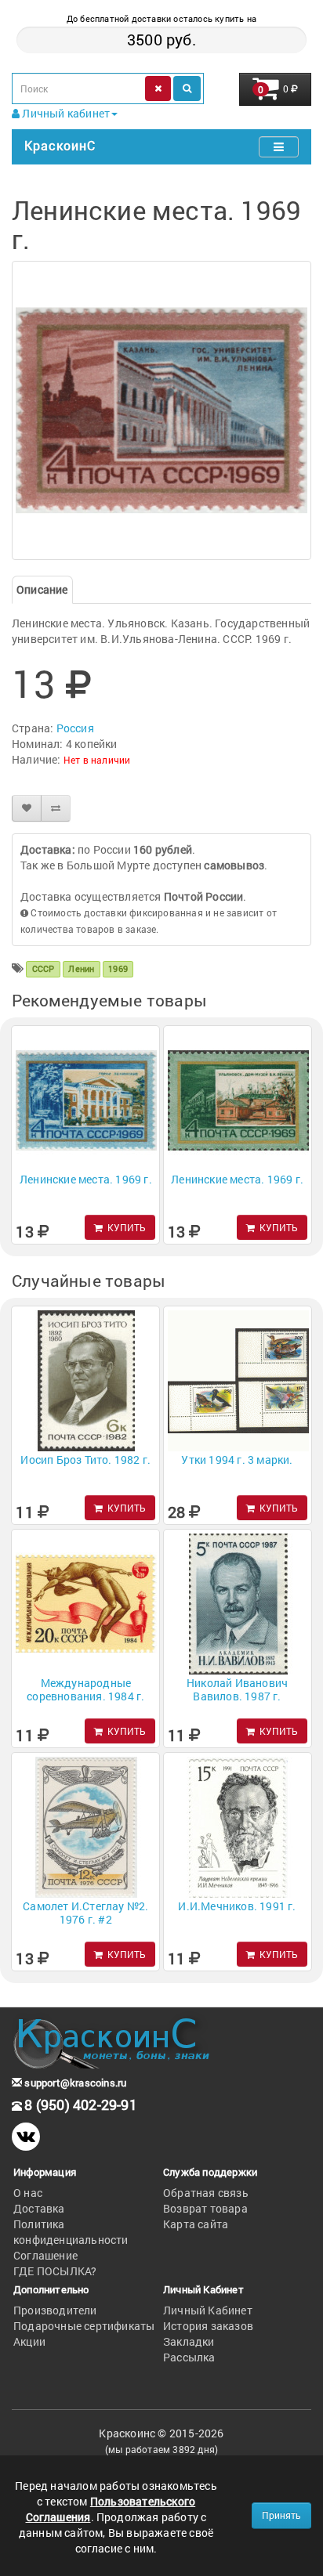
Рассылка (189, 2357)
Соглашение (45, 2255)
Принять (281, 2515)
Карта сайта (196, 2224)
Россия (75, 728)
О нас (28, 2193)
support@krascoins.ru (74, 2083)
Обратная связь (206, 2193)
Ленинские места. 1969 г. (86, 1179)
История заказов (208, 2326)
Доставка (39, 2208)
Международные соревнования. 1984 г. (85, 1689)
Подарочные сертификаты (84, 2326)
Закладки (189, 2341)
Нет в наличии (97, 760)
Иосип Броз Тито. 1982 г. (85, 1460)
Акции (29, 2341)
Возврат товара (205, 2208)
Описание (42, 589)
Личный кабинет (65, 113)
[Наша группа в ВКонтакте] (26, 2137)
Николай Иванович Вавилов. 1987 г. (237, 1689)
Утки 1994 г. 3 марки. (237, 1460)
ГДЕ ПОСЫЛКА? (55, 2271)
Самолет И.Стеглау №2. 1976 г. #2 (85, 1913)
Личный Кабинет (208, 2310)
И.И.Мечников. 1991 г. (237, 1906)
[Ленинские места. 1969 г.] (161, 410)
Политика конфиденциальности (71, 2232)
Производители (55, 2310)
